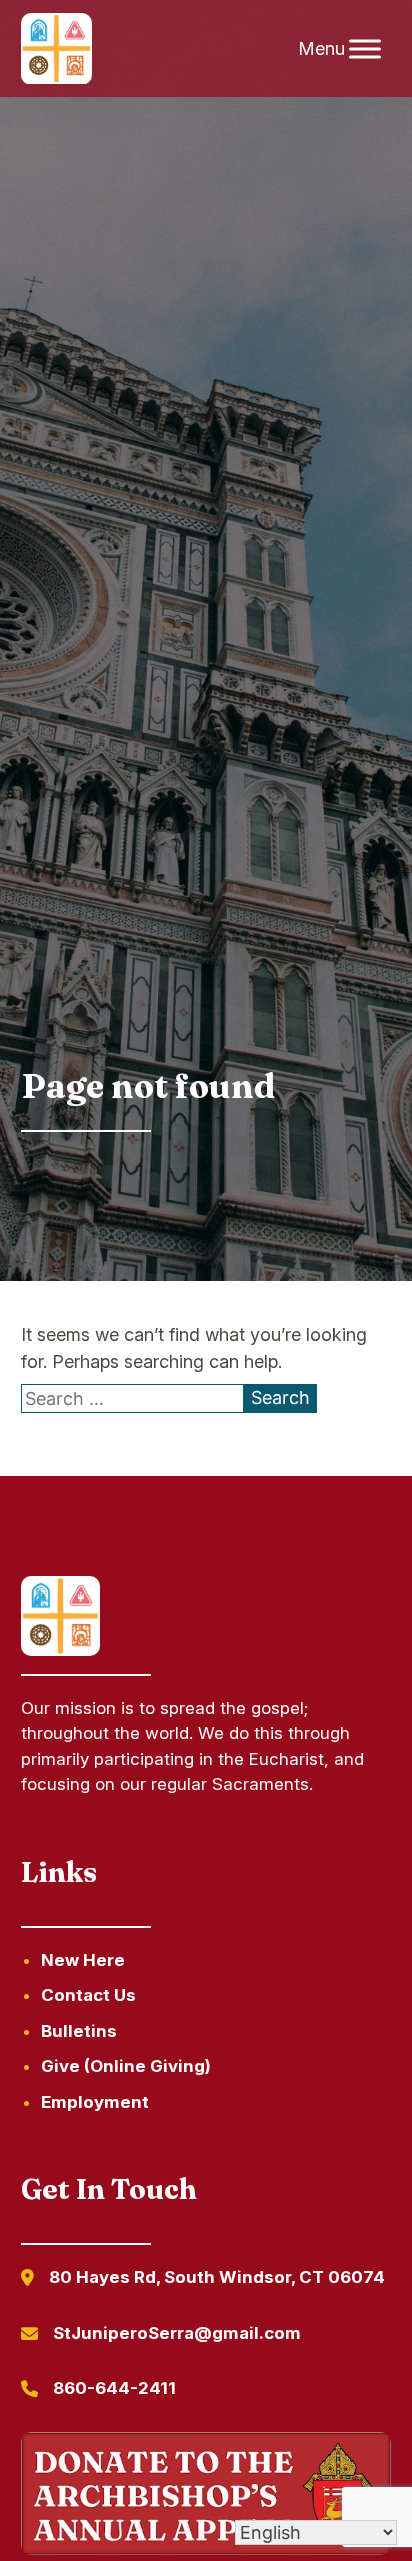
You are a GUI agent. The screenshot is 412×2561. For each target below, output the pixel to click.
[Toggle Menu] (365, 48)
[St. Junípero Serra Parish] (57, 49)
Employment (95, 2102)
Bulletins (79, 2031)
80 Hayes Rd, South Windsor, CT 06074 (217, 2277)
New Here (83, 1960)
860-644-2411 (114, 2388)
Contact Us (88, 1995)
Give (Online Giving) (126, 2066)
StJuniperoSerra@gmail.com (177, 2333)
